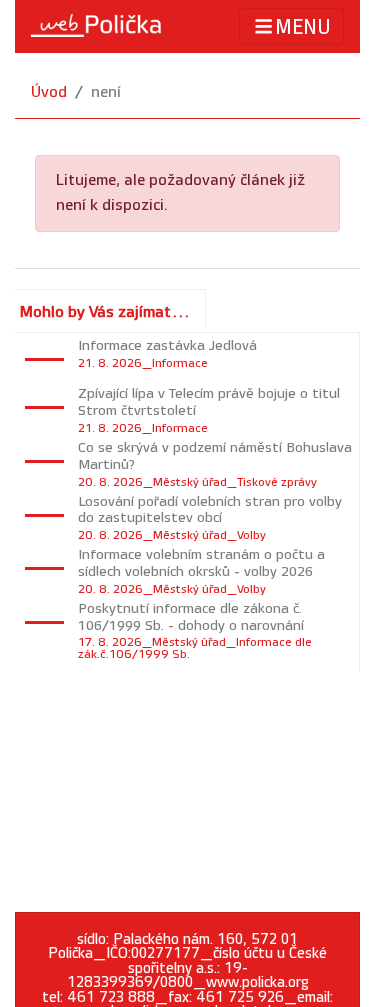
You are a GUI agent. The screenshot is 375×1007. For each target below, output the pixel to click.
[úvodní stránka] (96, 26)
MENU (303, 28)
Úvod (49, 92)
